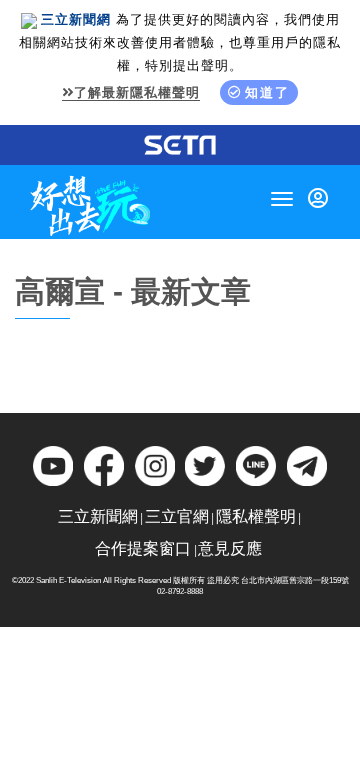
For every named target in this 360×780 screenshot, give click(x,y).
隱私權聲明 (256, 516)
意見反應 (230, 548)
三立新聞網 (98, 516)
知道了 (267, 92)
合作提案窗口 (143, 548)
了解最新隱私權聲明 (137, 92)
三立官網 (177, 516)
